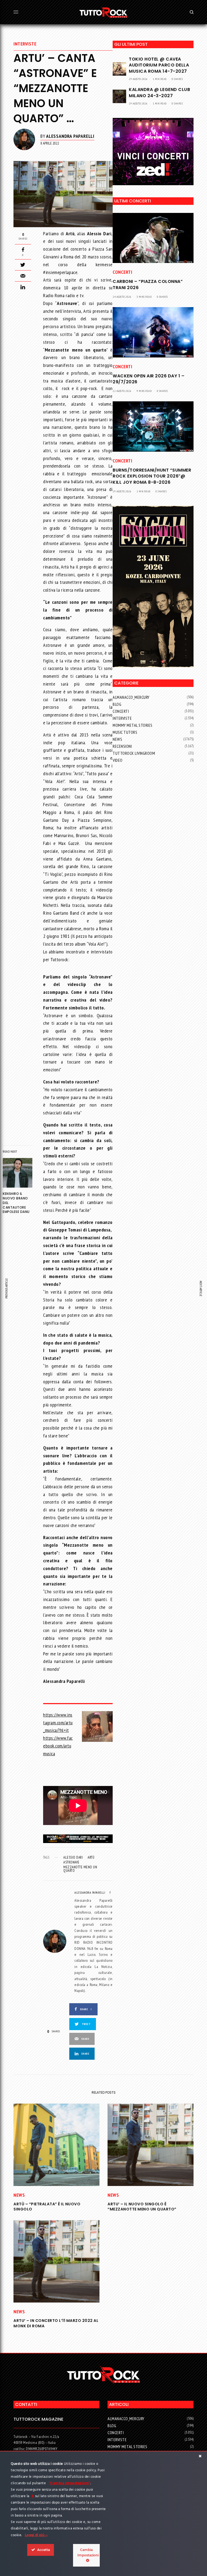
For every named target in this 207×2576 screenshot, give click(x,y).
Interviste (25, 44)
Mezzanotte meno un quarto (80, 1869)
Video (118, 760)
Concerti (122, 272)
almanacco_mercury (131, 697)
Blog (117, 704)
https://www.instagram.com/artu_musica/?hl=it (58, 1723)
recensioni (122, 746)
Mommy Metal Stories (133, 725)
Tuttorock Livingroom (134, 753)
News (117, 739)
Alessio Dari (73, 1857)
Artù (91, 1857)
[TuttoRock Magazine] (103, 12)
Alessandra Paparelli (70, 136)
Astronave (71, 1862)
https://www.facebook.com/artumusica (58, 1746)
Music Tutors (125, 732)
